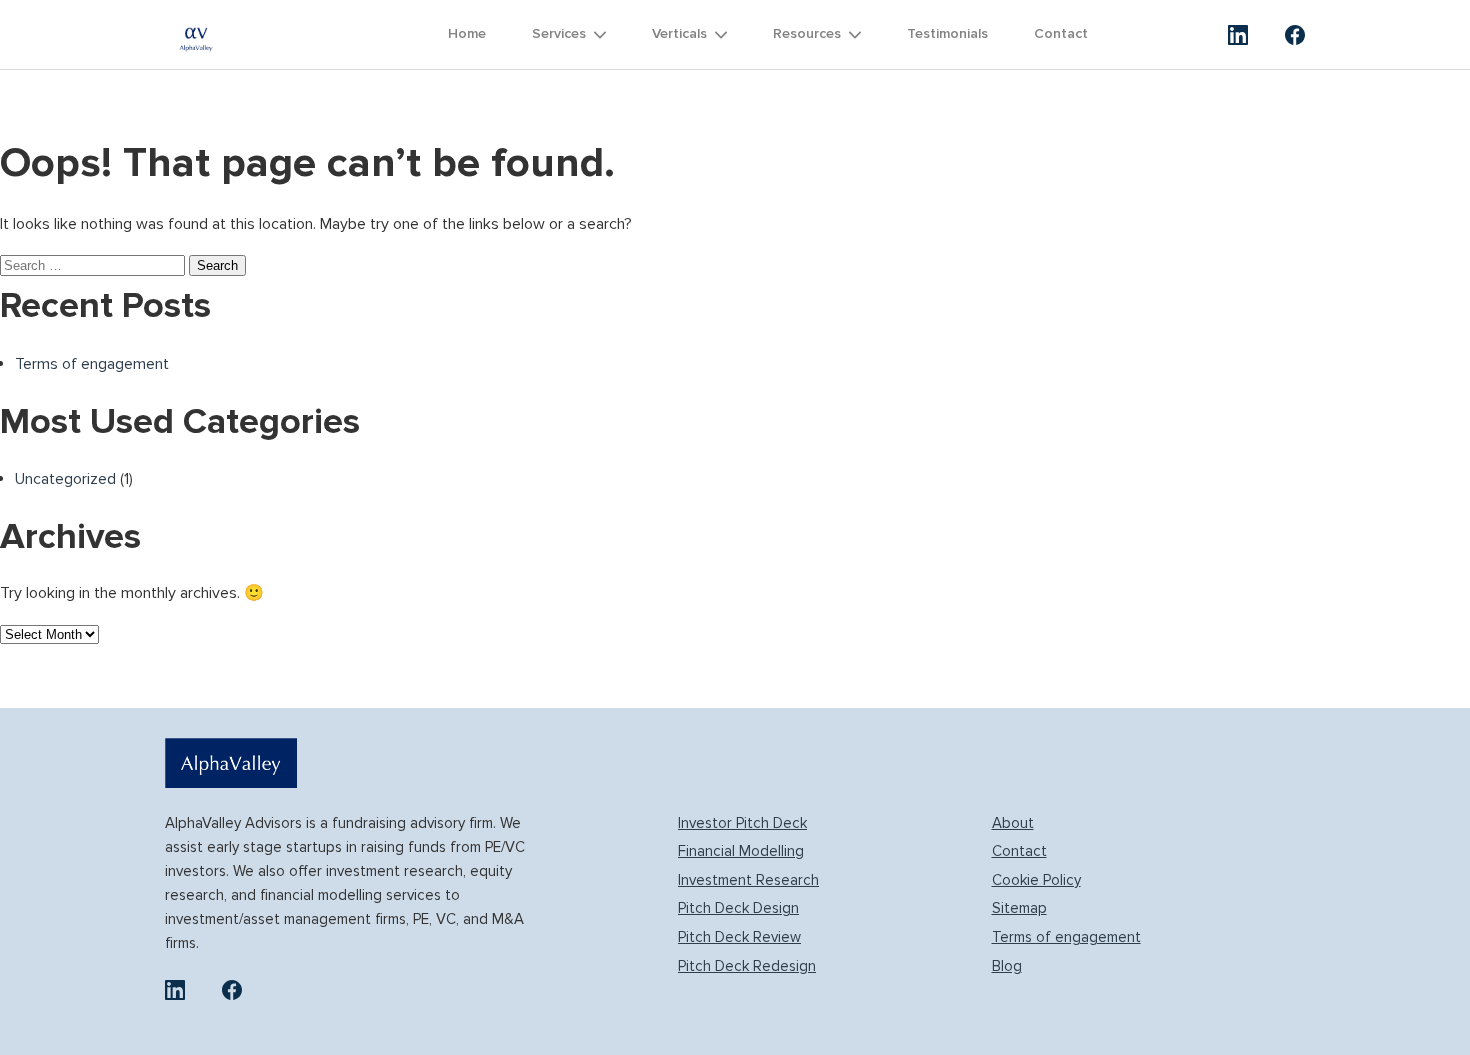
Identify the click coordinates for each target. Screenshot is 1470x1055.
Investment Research (748, 880)
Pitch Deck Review (739, 937)
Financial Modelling (741, 851)
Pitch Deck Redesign (747, 966)
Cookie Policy (1036, 880)
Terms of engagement (92, 364)
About (1013, 823)
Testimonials (947, 33)
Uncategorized (65, 479)
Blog (1007, 966)
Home (467, 33)
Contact (1061, 33)
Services (559, 33)
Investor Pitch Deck (742, 823)
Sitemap (1019, 908)
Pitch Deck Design (738, 908)
